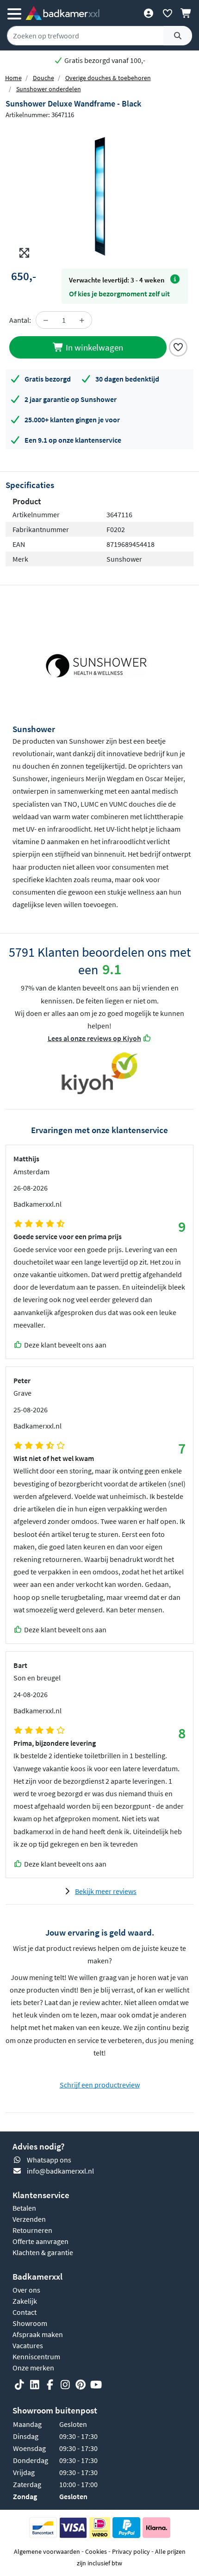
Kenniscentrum (36, 2357)
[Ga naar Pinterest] (81, 2385)
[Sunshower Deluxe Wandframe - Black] (99, 194)
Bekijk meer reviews (106, 1891)
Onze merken (33, 2368)
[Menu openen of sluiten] (14, 13)
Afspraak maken (38, 2334)
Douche (44, 78)
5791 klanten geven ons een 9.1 (104, 60)
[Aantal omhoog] (82, 320)
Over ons (26, 2290)
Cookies (96, 2551)
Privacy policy (131, 2551)
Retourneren (32, 2230)
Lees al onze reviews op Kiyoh (94, 1038)
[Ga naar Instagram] (65, 2385)
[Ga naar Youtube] (96, 2385)
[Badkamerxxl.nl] (62, 13)
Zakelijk (25, 2301)
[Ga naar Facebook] (50, 2385)
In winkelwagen (93, 347)
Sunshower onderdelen (49, 89)
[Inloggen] (148, 13)
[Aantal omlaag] (46, 320)
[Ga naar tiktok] (19, 2385)
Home (13, 78)
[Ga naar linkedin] (35, 2385)
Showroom (30, 2323)
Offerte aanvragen (40, 2241)
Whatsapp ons (49, 2160)
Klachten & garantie (43, 2252)
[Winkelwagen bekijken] (186, 13)
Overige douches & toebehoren (108, 78)
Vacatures (28, 2345)
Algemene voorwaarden (47, 2551)
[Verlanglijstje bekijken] (167, 13)
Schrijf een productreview (100, 2085)
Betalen (24, 2208)
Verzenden (29, 2219)
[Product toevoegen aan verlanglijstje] (178, 346)
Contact (25, 2312)
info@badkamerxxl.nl (60, 2171)
